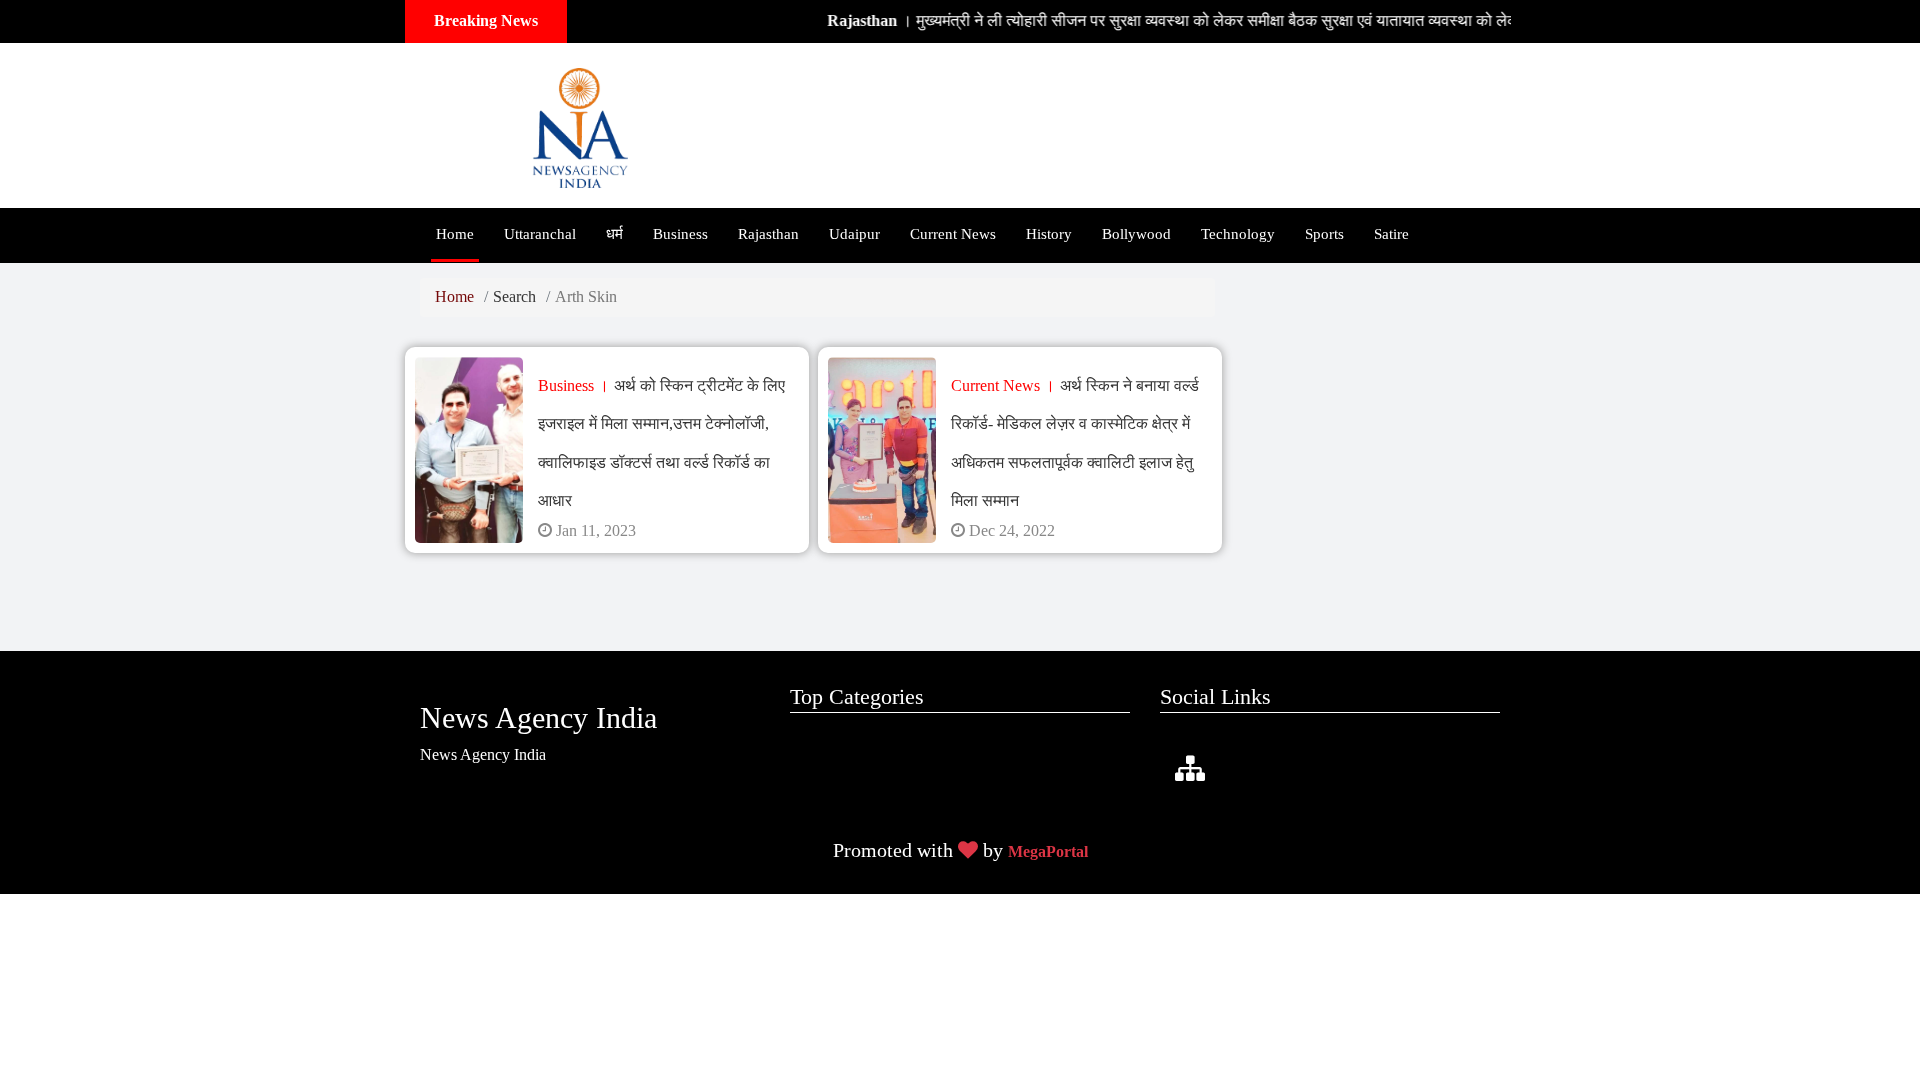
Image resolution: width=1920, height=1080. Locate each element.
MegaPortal (1048, 851)
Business (680, 234)
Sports (1324, 234)
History (1049, 234)
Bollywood (1136, 234)
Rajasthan (768, 234)
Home (455, 234)
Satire (1391, 234)
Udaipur (854, 234)
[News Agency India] (580, 123)
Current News (953, 234)
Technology (1238, 234)
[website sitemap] (1190, 769)
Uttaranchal (540, 234)
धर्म (614, 234)
